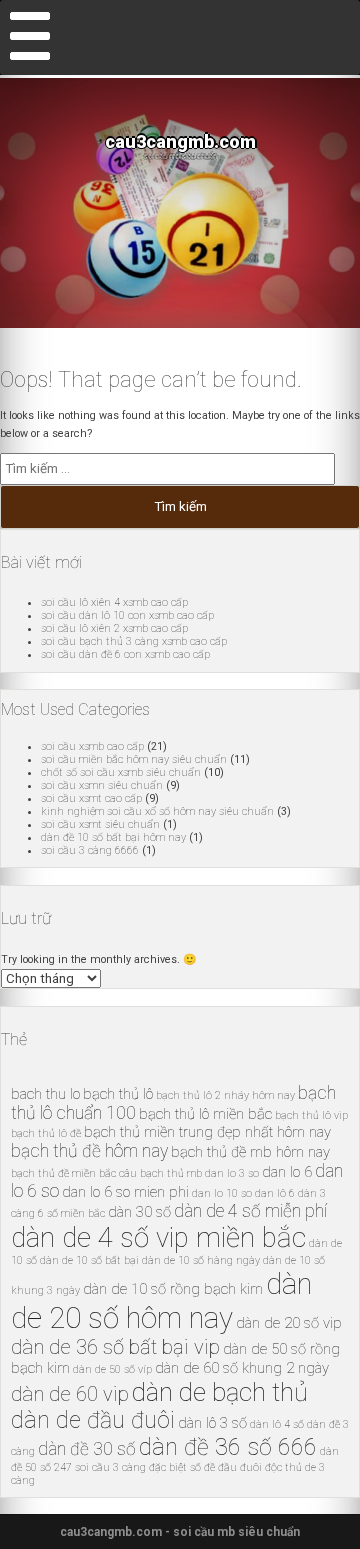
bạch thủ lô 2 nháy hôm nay (225, 1095)
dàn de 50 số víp (112, 1369)
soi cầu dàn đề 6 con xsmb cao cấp (125, 654)
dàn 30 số (139, 1212)
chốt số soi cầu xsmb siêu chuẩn (121, 772)
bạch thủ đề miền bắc (63, 1173)
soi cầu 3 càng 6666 (90, 850)
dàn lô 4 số (277, 1424)
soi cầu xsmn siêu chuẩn (102, 785)
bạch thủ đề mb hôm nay (250, 1152)
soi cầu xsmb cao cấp (92, 746)
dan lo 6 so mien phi (125, 1192)
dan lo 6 (287, 1172)
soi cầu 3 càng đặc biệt (131, 1467)
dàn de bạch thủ (220, 1392)
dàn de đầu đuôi (93, 1420)
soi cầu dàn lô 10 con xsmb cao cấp (127, 615)
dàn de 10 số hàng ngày (201, 1260)
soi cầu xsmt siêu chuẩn (100, 824)
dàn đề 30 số (87, 1449)
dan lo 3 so (232, 1173)
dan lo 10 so (222, 1193)
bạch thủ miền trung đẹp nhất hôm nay (207, 1132)
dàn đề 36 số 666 (228, 1447)
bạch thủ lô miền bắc (205, 1114)
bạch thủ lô (118, 1094)
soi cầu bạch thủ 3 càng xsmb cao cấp (134, 641)
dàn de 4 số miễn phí (250, 1211)
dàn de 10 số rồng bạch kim (173, 1289)
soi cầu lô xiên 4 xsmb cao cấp (114, 602)
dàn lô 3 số (212, 1423)
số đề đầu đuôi (226, 1467)
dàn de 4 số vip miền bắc (158, 1237)
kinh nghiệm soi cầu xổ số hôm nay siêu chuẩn (157, 811)
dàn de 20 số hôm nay (161, 1301)
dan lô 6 (275, 1193)
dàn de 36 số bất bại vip (115, 1347)
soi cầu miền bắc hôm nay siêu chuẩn (134, 759)
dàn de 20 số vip (289, 1323)
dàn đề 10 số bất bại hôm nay (113, 837)
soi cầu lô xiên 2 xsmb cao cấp (114, 628)
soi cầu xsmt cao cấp (91, 798)
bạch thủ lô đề (46, 1133)
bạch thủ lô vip (311, 1115)
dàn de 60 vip (70, 1394)
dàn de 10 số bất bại (89, 1260)
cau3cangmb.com (180, 141)
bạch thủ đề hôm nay (89, 1151)
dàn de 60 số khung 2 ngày (242, 1368)
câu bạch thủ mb (160, 1173)
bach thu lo (45, 1094)
